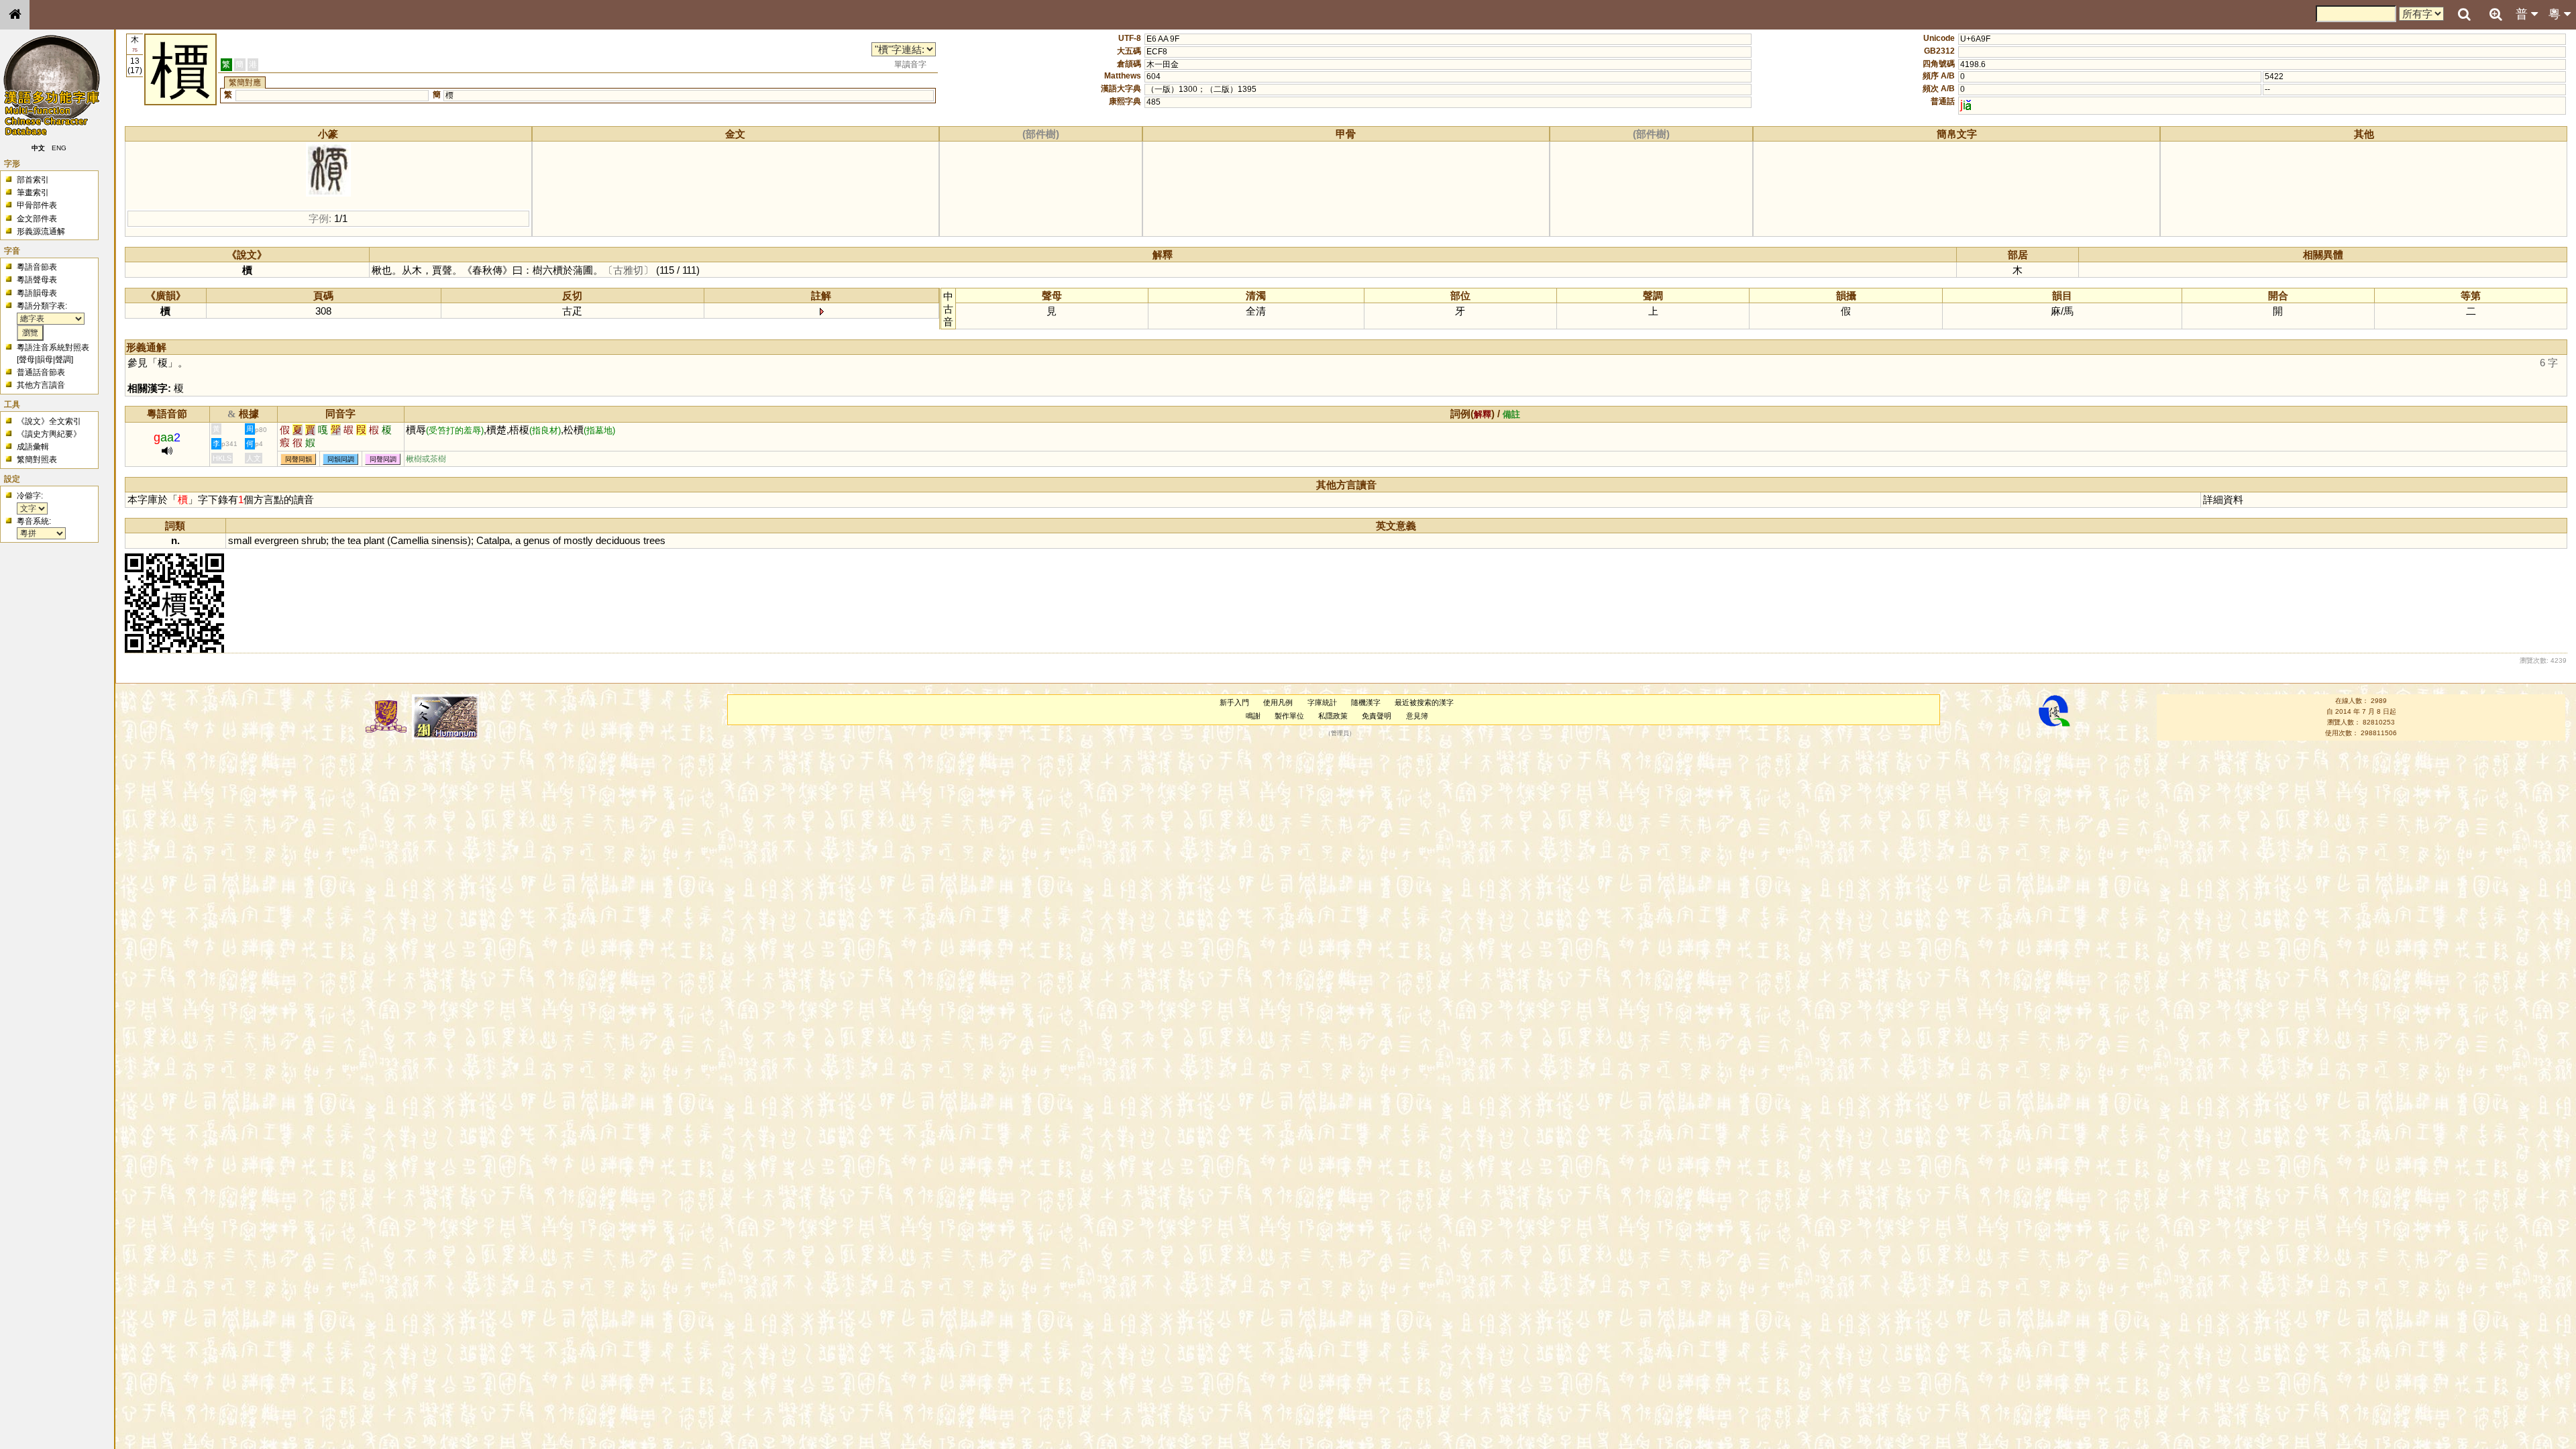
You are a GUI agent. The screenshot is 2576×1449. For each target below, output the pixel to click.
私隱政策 (1333, 716)
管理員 (1340, 733)
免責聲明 (1377, 716)
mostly (578, 540)
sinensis (449, 540)
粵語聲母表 (37, 280)
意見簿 (1417, 716)
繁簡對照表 (37, 460)
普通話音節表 (41, 372)
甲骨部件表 (37, 205)
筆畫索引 (33, 193)
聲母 (27, 360)
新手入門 (1234, 702)
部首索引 (33, 180)
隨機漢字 (1366, 702)
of (557, 540)
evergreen (276, 540)
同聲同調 (383, 459)
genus (537, 540)
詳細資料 (2223, 499)
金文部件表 (37, 219)
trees (654, 540)
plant (374, 540)
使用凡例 (1278, 702)
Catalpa (493, 540)
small (240, 540)
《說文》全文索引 (49, 421)
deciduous (618, 540)
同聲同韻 (299, 459)
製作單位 (1289, 716)
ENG (59, 148)
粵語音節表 (37, 267)
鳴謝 (1253, 716)
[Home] (15, 15)
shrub (314, 540)
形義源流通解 (41, 231)
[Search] (2464, 15)
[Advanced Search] (2495, 14)
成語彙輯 (33, 447)
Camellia (410, 540)
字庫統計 (1322, 702)
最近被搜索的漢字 (1424, 702)
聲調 (63, 360)
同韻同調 (341, 459)
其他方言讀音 (41, 385)
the (338, 540)
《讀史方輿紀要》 (49, 434)
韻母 (45, 360)
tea (354, 540)
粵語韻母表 (37, 293)
